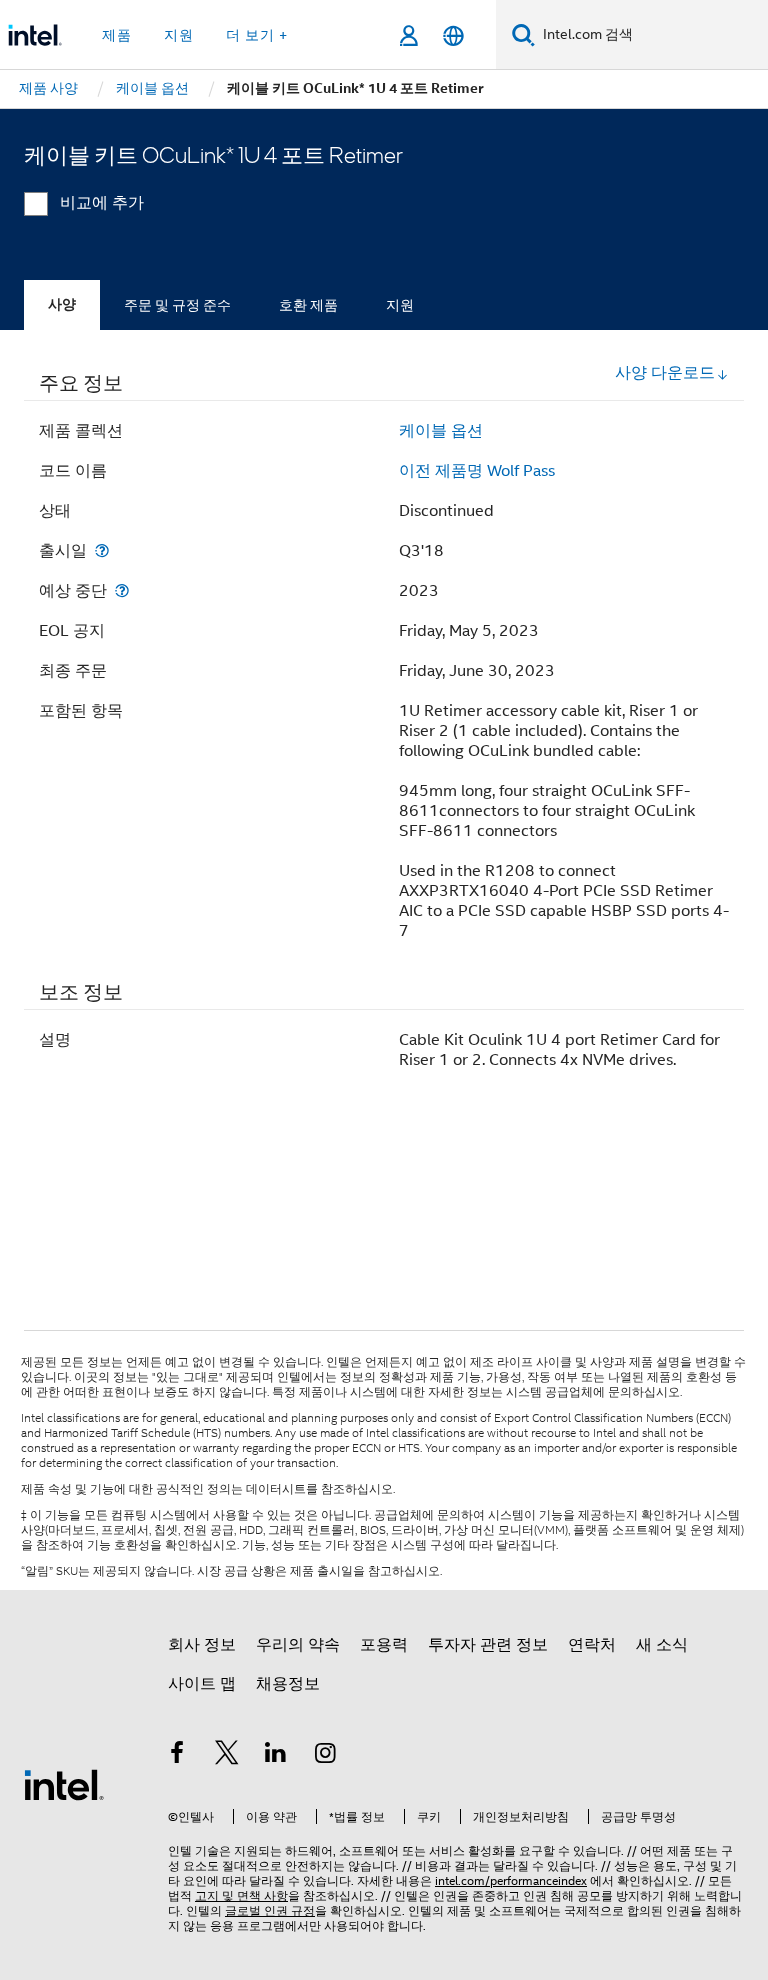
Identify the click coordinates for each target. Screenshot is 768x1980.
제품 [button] (117, 35)
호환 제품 (308, 305)
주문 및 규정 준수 (177, 305)
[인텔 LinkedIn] (276, 1756)
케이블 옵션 (441, 431)
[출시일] (102, 550)
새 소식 (662, 1645)
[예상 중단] (122, 590)
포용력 (384, 1645)
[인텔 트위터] (227, 1756)
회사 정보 (202, 1645)
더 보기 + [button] (257, 35)
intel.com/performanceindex (511, 1880)
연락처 (592, 1645)
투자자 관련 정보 (488, 1645)
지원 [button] (179, 35)
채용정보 (288, 1684)
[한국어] (453, 35)
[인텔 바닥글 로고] (64, 1784)
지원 (400, 305)
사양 (62, 304)
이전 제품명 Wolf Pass (477, 471)
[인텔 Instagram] (326, 1756)
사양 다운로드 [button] (665, 373)
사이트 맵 (202, 1684)
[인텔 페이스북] (177, 1756)
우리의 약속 (298, 1645)
